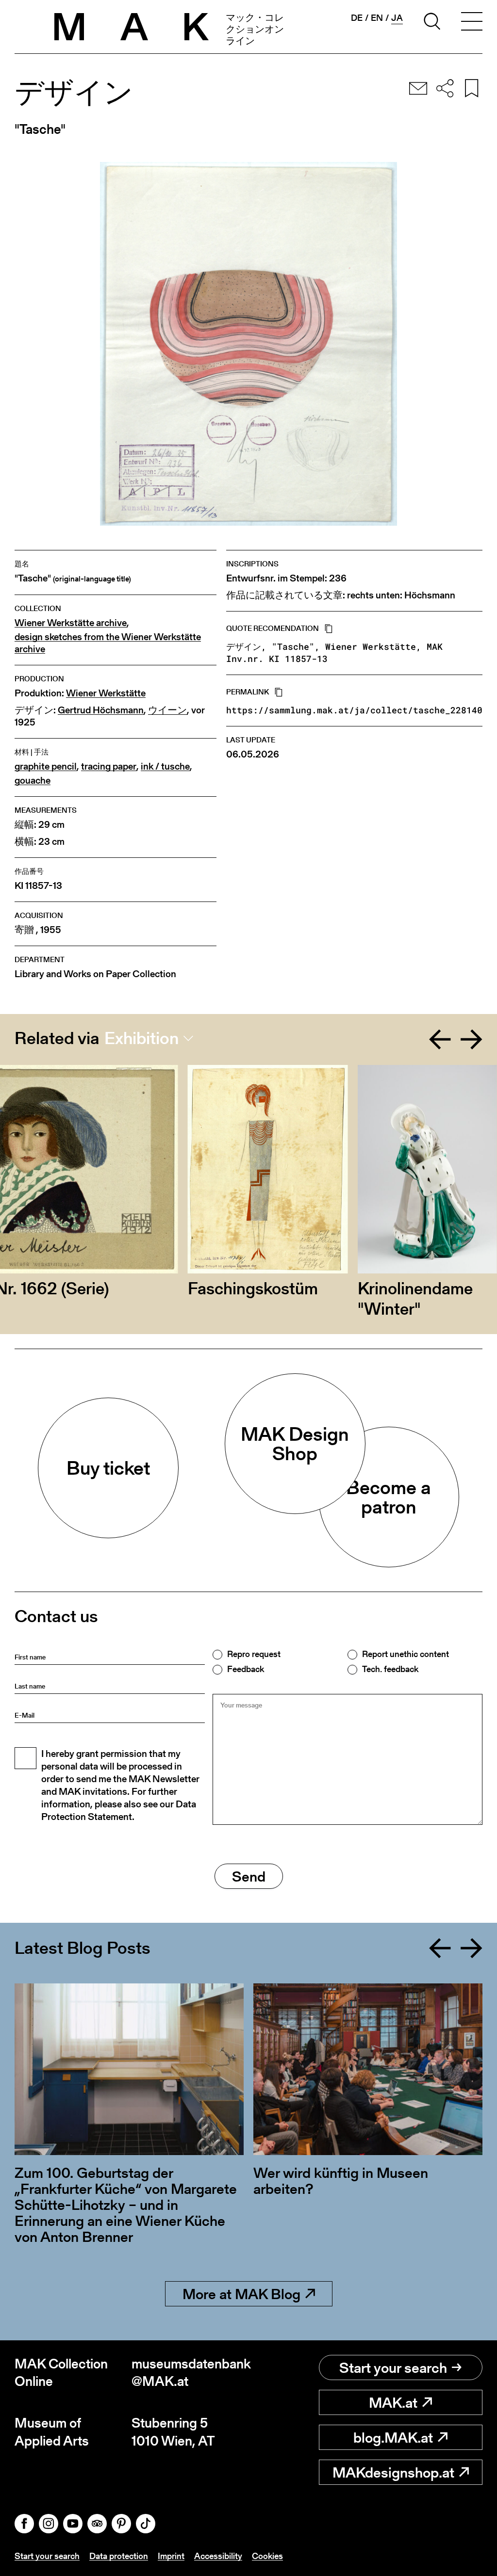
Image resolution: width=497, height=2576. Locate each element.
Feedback (246, 1669)
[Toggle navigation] (472, 23)
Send (249, 1876)
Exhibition (141, 1038)
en (377, 18)
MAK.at (393, 2402)
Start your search (393, 2367)
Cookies (267, 2556)
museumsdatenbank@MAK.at (190, 2373)
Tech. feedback (390, 1669)
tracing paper (109, 766)
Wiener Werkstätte (106, 693)
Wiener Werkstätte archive (71, 623)
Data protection (119, 2556)
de (357, 18)
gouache (33, 781)
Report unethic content (406, 1654)
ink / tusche (165, 766)
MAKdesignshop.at (393, 2472)
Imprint (171, 2556)
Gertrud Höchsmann (101, 710)
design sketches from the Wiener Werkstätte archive (108, 643)
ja (397, 18)
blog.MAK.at (393, 2437)
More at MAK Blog (241, 2294)
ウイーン (167, 710)
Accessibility (218, 2556)
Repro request (254, 1654)
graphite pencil (46, 766)
